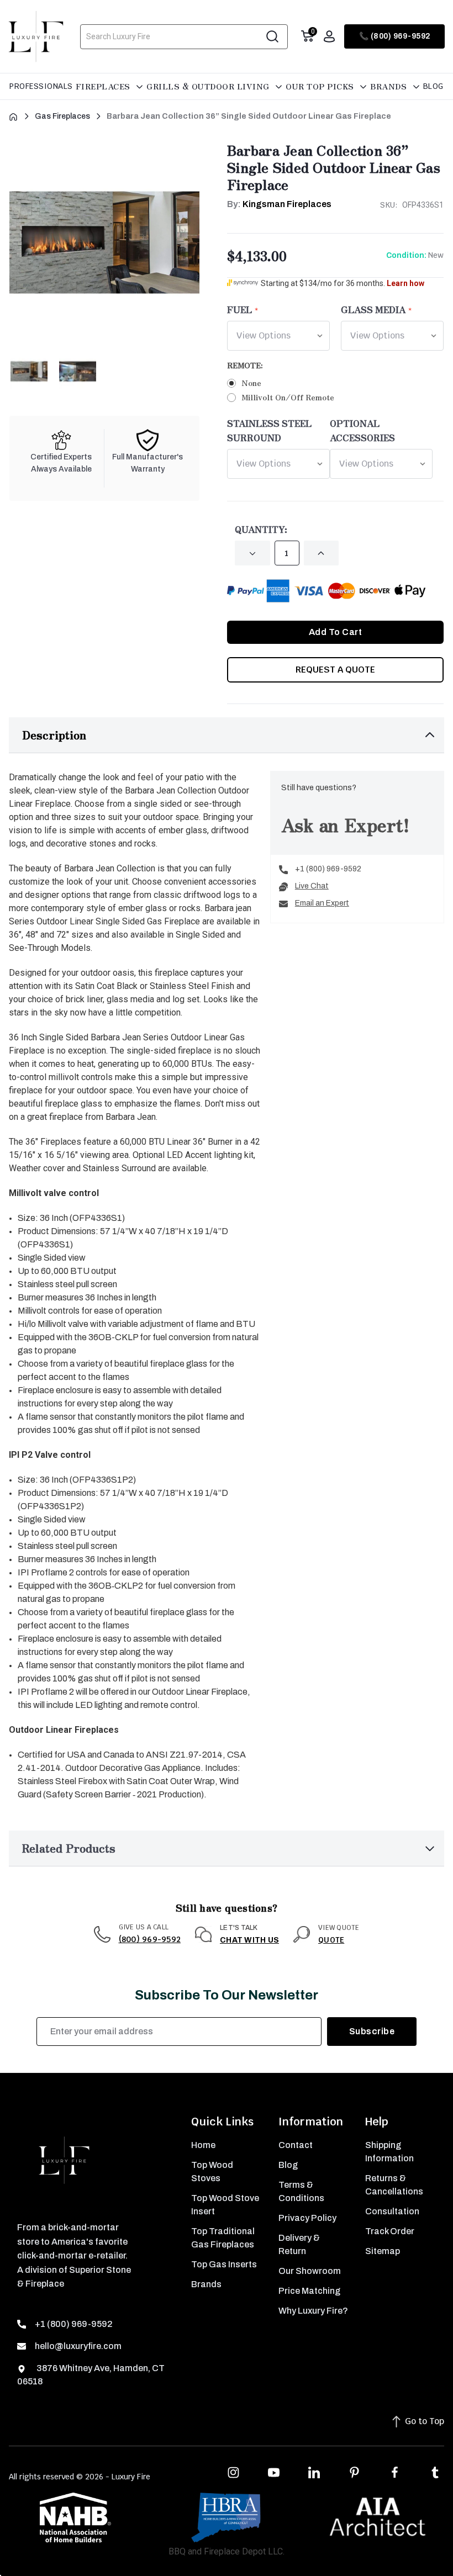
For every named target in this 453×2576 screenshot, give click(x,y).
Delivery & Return (299, 2244)
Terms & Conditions (301, 2191)
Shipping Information (389, 2152)
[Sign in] (329, 36)
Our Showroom (310, 2271)
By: (279, 204)
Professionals (41, 86)
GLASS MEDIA (373, 309)
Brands (390, 86)
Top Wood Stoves (212, 2172)
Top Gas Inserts (224, 2264)
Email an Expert (322, 903)
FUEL (239, 309)
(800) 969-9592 (150, 1939)
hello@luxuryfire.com (78, 2346)
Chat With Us (249, 1940)
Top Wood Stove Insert (225, 2205)
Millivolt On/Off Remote (288, 397)
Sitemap (383, 2251)
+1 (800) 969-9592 (328, 869)
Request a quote (335, 670)
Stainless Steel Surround (269, 430)
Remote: (246, 365)
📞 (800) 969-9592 (395, 36)
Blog (433, 86)
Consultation (392, 2211)
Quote (331, 1940)
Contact (296, 2145)
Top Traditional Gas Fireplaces (223, 2238)
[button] (227, 735)
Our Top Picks (321, 86)
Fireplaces (104, 86)
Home (203, 2145)
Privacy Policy (307, 2218)
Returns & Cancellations (394, 2185)
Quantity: (261, 529)
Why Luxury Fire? (313, 2311)
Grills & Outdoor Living (209, 86)
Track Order (390, 2231)
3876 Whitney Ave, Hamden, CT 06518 (91, 2375)
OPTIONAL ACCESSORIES (362, 430)
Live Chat (312, 886)
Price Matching (309, 2291)
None (251, 383)
